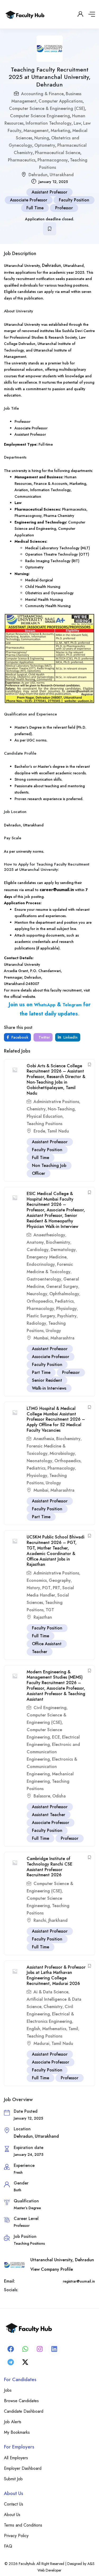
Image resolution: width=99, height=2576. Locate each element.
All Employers (16, 2458)
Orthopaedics (40, 1301)
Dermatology (63, 1250)
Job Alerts (13, 2422)
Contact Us (14, 2504)
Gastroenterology (44, 1279)
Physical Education (45, 1116)
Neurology (37, 1294)
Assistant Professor (49, 192)
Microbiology (62, 1453)
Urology (53, 1331)
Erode (39, 1131)
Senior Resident (47, 1380)
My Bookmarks (17, 2432)
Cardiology (38, 1250)
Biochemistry (58, 1242)
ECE (56, 1737)
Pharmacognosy (53, 160)
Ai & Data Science (51, 1992)
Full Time (35, 208)
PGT (46, 1588)
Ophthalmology (64, 1294)
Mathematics (54, 2029)
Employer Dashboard (23, 2468)
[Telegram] (11, 2362)
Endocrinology (41, 1264)
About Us (12, 2515)
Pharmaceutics (22, 160)
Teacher (40, 1652)
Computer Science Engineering (40, 116)
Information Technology (49, 123)
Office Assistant (47, 1644)
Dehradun (38, 175)
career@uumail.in (57, 890)
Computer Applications (61, 101)
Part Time (41, 1372)
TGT (50, 1610)
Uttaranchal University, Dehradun (62, 2260)
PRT (56, 1588)
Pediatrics (64, 1301)
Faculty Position (74, 200)
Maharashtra (62, 1338)
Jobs (8, 2390)
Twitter (44, 1037)
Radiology (36, 1323)
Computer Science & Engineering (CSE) (47, 108)
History (33, 1588)
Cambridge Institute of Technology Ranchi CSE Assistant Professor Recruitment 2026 (49, 1867)
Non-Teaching (61, 1109)
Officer (39, 1173)
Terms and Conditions (23, 2525)
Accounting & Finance (42, 94)
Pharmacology (40, 1309)
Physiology (67, 1309)
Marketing (60, 131)
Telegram (72, 1005)
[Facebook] (11, 2349)
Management (36, 131)
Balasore (42, 1796)
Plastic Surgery (41, 1316)
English (33, 2029)
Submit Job (13, 2479)
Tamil (73, 2029)
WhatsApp (45, 1005)
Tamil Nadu (58, 1131)
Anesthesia (44, 1439)
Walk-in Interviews (49, 1388)
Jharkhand (58, 1920)
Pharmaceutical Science (58, 153)
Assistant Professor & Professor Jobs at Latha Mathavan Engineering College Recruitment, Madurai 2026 (56, 1975)
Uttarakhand (62, 175)
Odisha (59, 1796)
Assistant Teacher (49, 1815)
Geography (60, 1580)
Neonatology (39, 1461)
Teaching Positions (44, 1124)
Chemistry (36, 1109)
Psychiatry (67, 1316)
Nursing (42, 138)
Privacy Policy (16, 2536)
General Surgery (62, 1286)
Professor (64, 208)
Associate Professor (29, 200)
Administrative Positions (56, 1102)
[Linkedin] (54, 2349)
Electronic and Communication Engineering (53, 1752)
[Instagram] (40, 2349)
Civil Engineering (50, 1708)
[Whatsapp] (25, 2349)
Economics (37, 1580)
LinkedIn (70, 1037)
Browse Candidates (21, 2401)
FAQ (8, 2546)
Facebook (19, 1037)
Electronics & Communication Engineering (52, 1767)
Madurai (41, 2043)
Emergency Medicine (47, 1257)
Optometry (45, 145)
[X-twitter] (25, 2362)
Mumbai (41, 1338)
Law (77, 123)
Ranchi (40, 1920)
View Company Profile (52, 2269)
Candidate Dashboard (24, 2411)
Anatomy (35, 1242)
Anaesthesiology (49, 1235)
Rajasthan (43, 1617)
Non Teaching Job (49, 1165)
